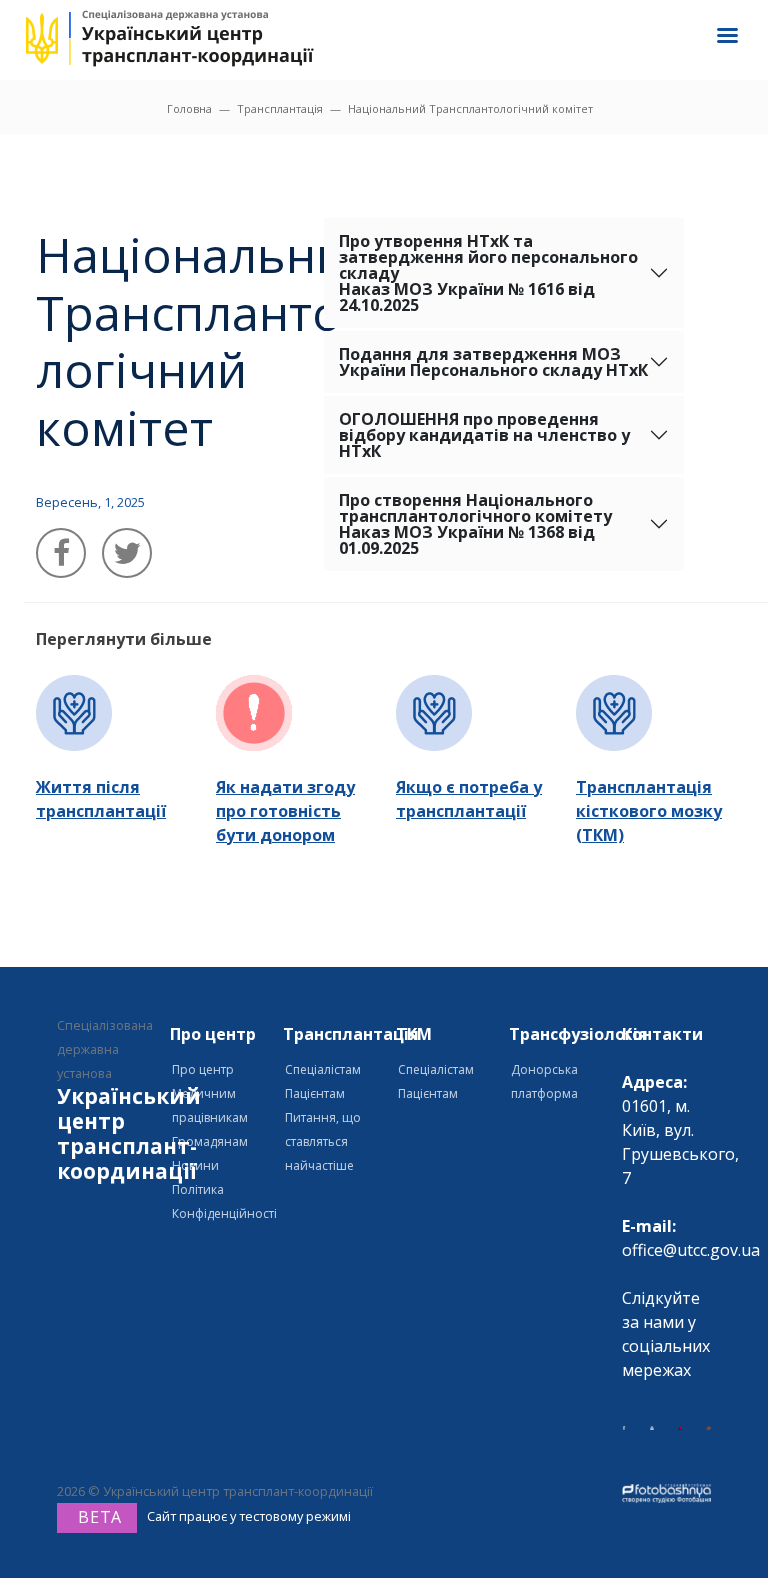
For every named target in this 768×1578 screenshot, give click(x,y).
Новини (195, 1165)
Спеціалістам (323, 1069)
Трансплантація (280, 108)
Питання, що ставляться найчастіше (323, 1141)
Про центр (203, 1069)
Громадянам (210, 1141)
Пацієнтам (315, 1093)
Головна (189, 108)
